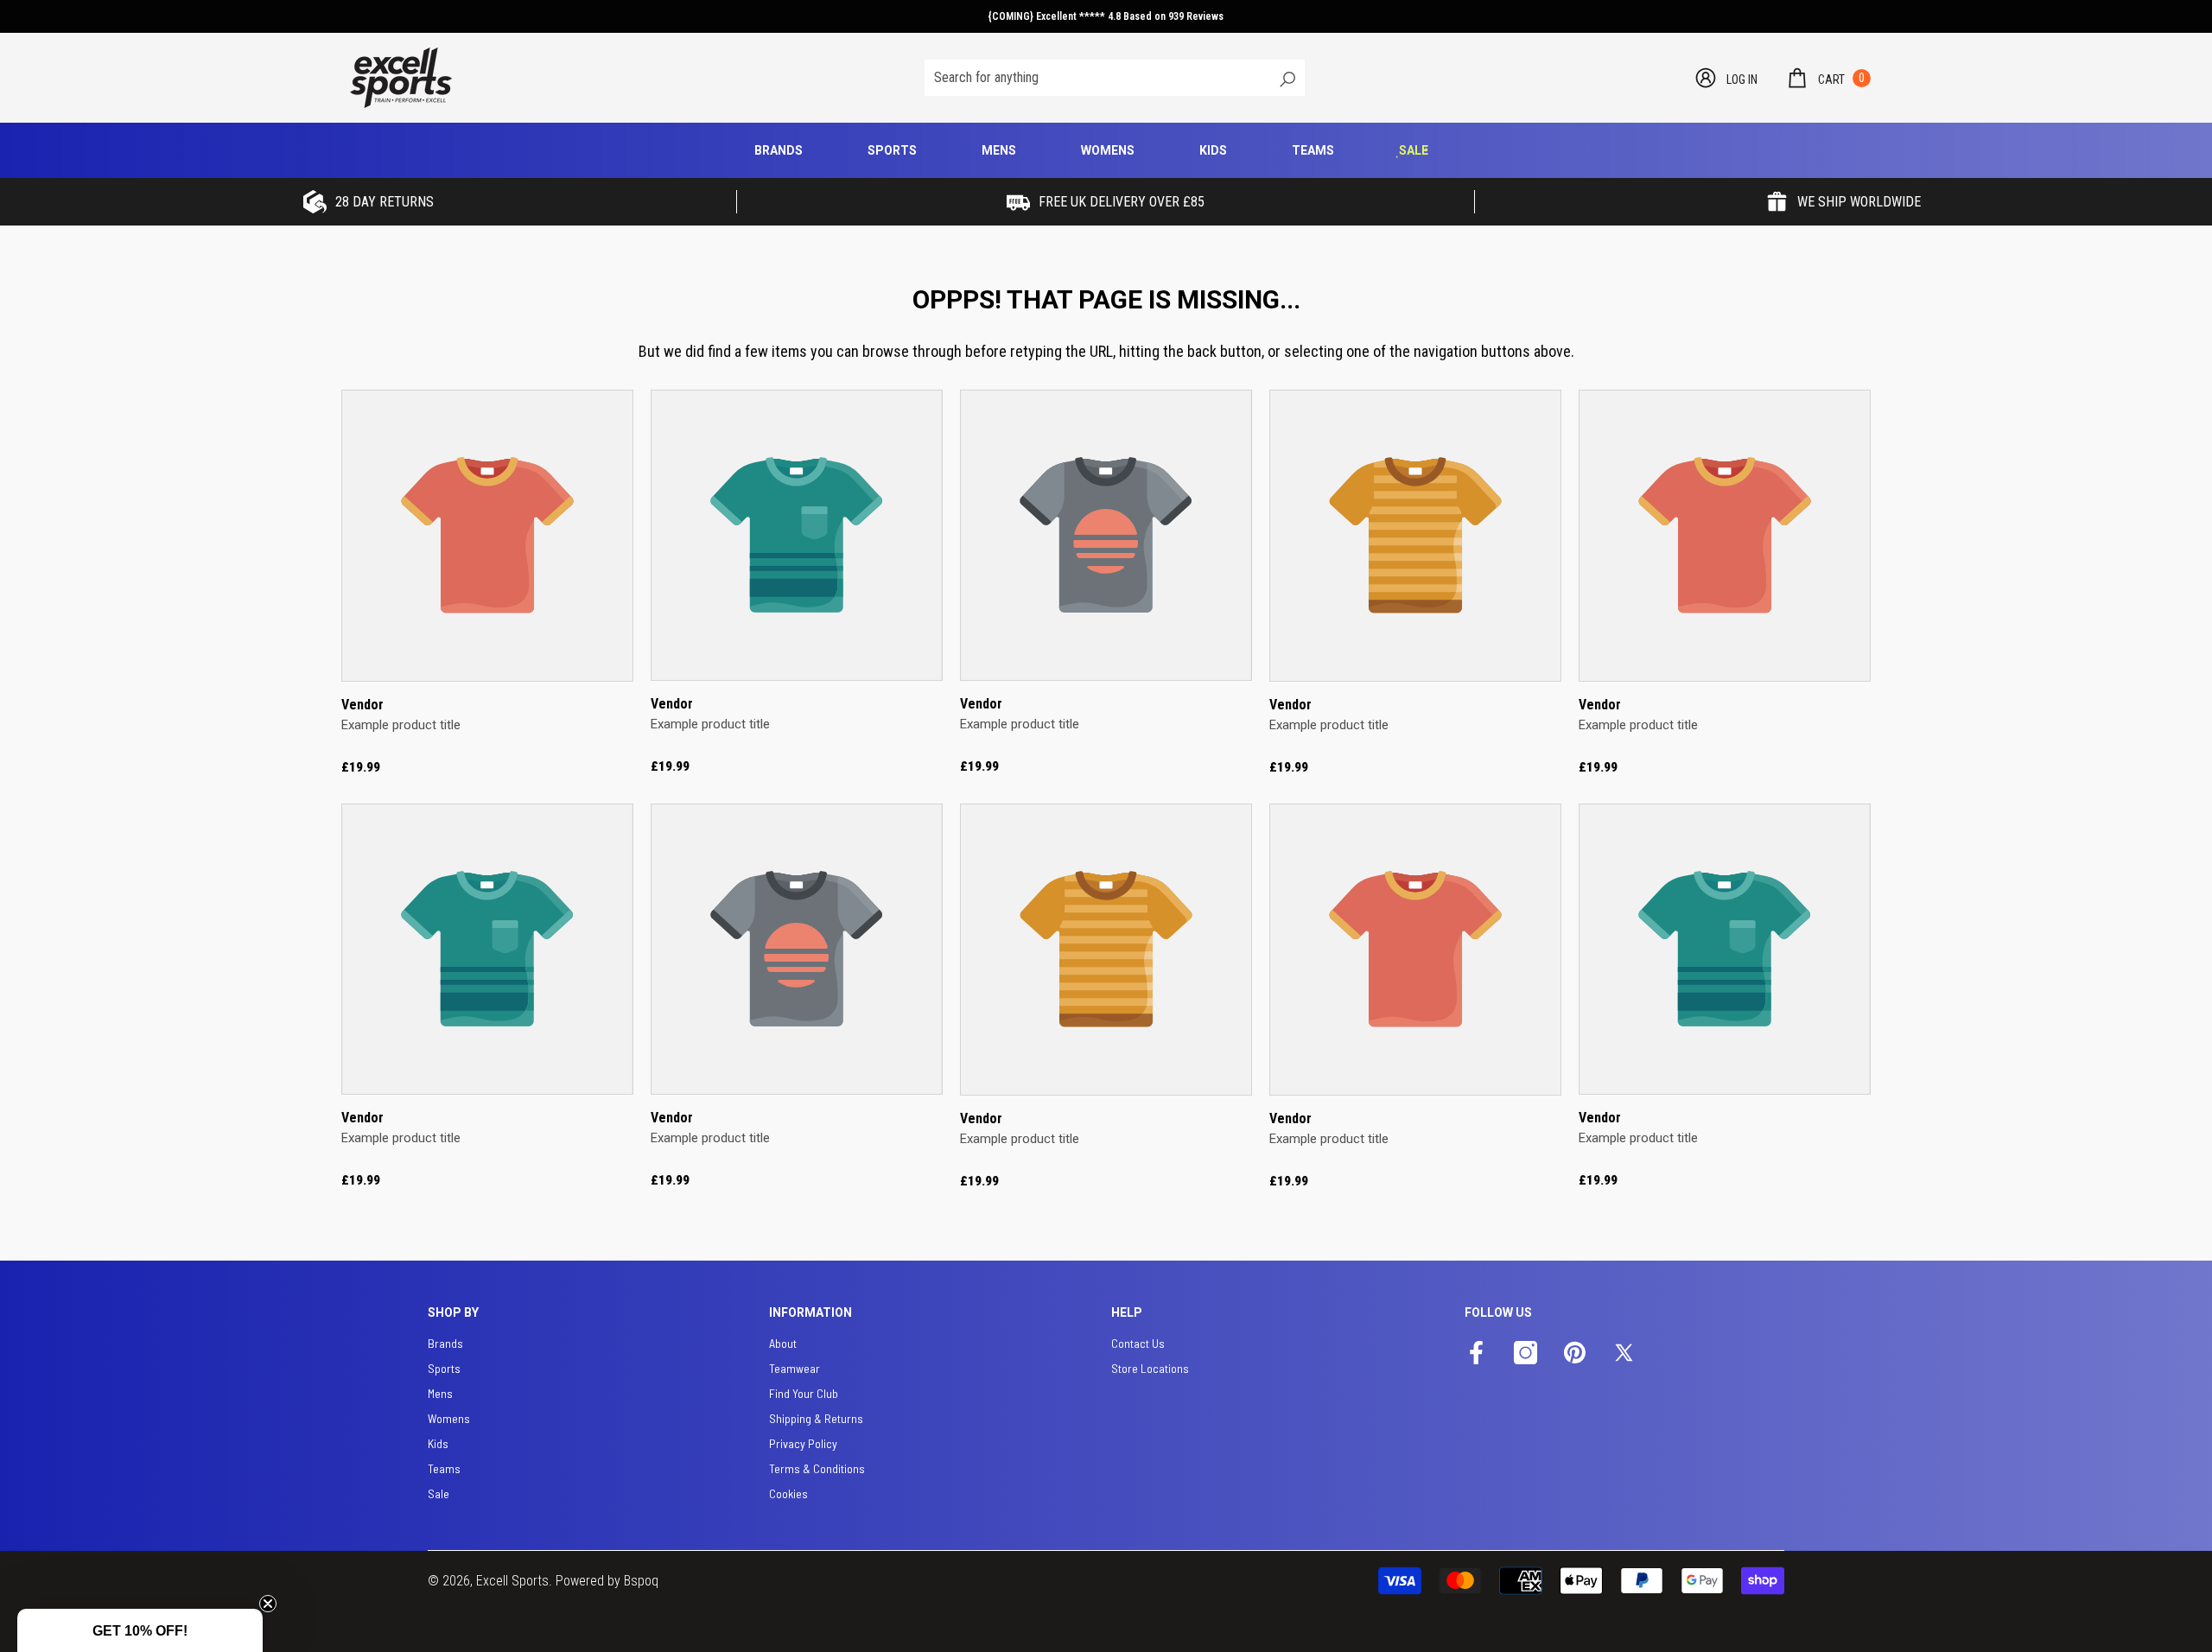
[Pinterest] (1575, 1354)
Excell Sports (512, 1581)
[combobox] (1096, 78)
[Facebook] (1476, 1354)
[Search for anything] (1115, 78)
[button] (1828, 78)
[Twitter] (1624, 1354)
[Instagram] (1526, 1354)
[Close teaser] (268, 1604)
